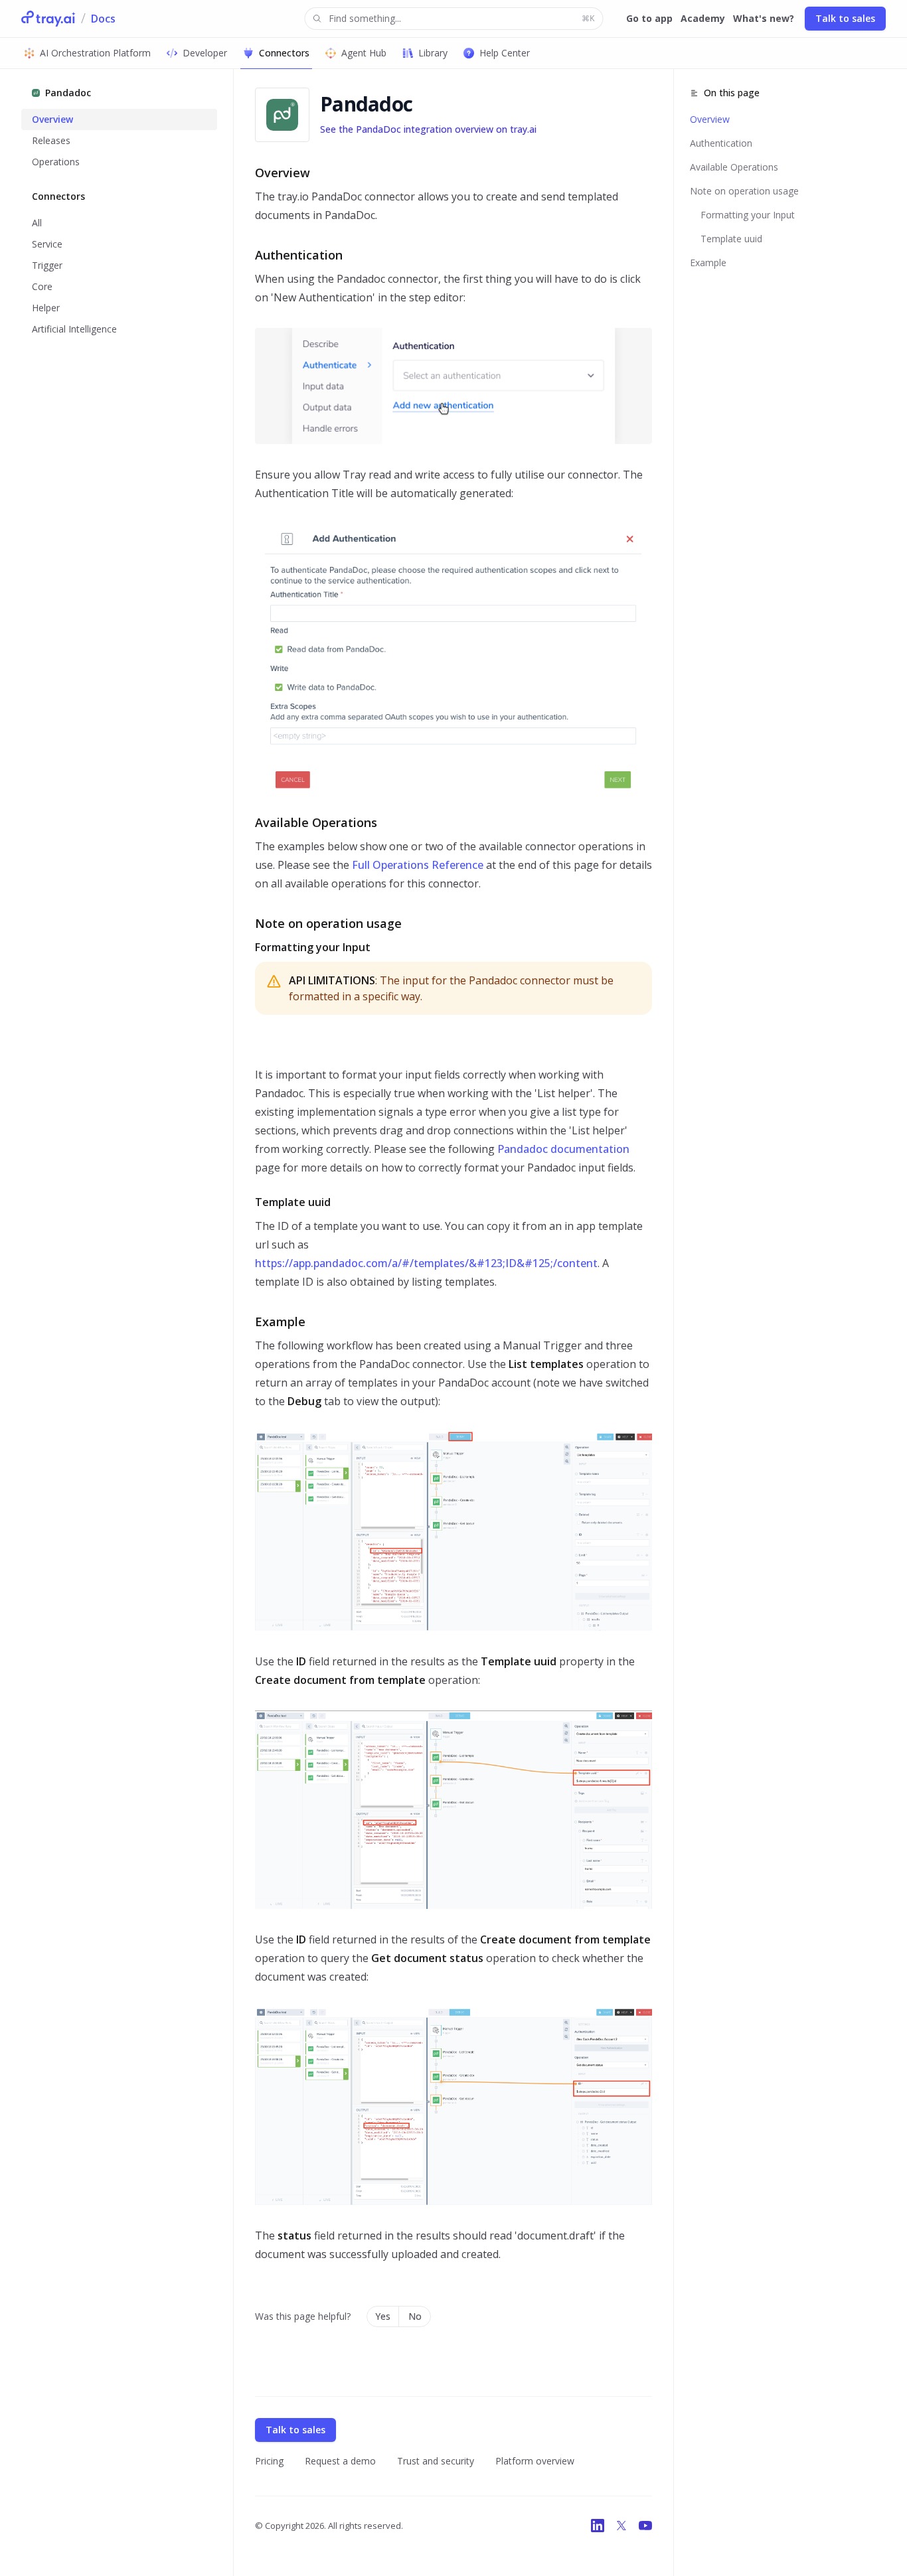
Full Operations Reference (418, 865)
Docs (103, 19)
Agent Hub (364, 53)
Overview (710, 119)
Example (708, 263)
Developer (205, 53)
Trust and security (436, 2461)
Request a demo (340, 2461)
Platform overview (535, 2461)
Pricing (269, 2461)
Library (433, 53)
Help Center (505, 53)
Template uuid (731, 239)
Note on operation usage (744, 191)
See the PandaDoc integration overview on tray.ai (428, 129)
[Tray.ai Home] (48, 19)
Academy (703, 18)
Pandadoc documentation (563, 1149)
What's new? (764, 18)
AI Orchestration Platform (95, 53)
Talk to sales (845, 18)
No (415, 2316)
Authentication (721, 143)
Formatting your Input (748, 215)
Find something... (461, 18)
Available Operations (734, 167)
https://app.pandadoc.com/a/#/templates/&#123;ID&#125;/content (426, 1263)
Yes (383, 2316)
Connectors (284, 53)
